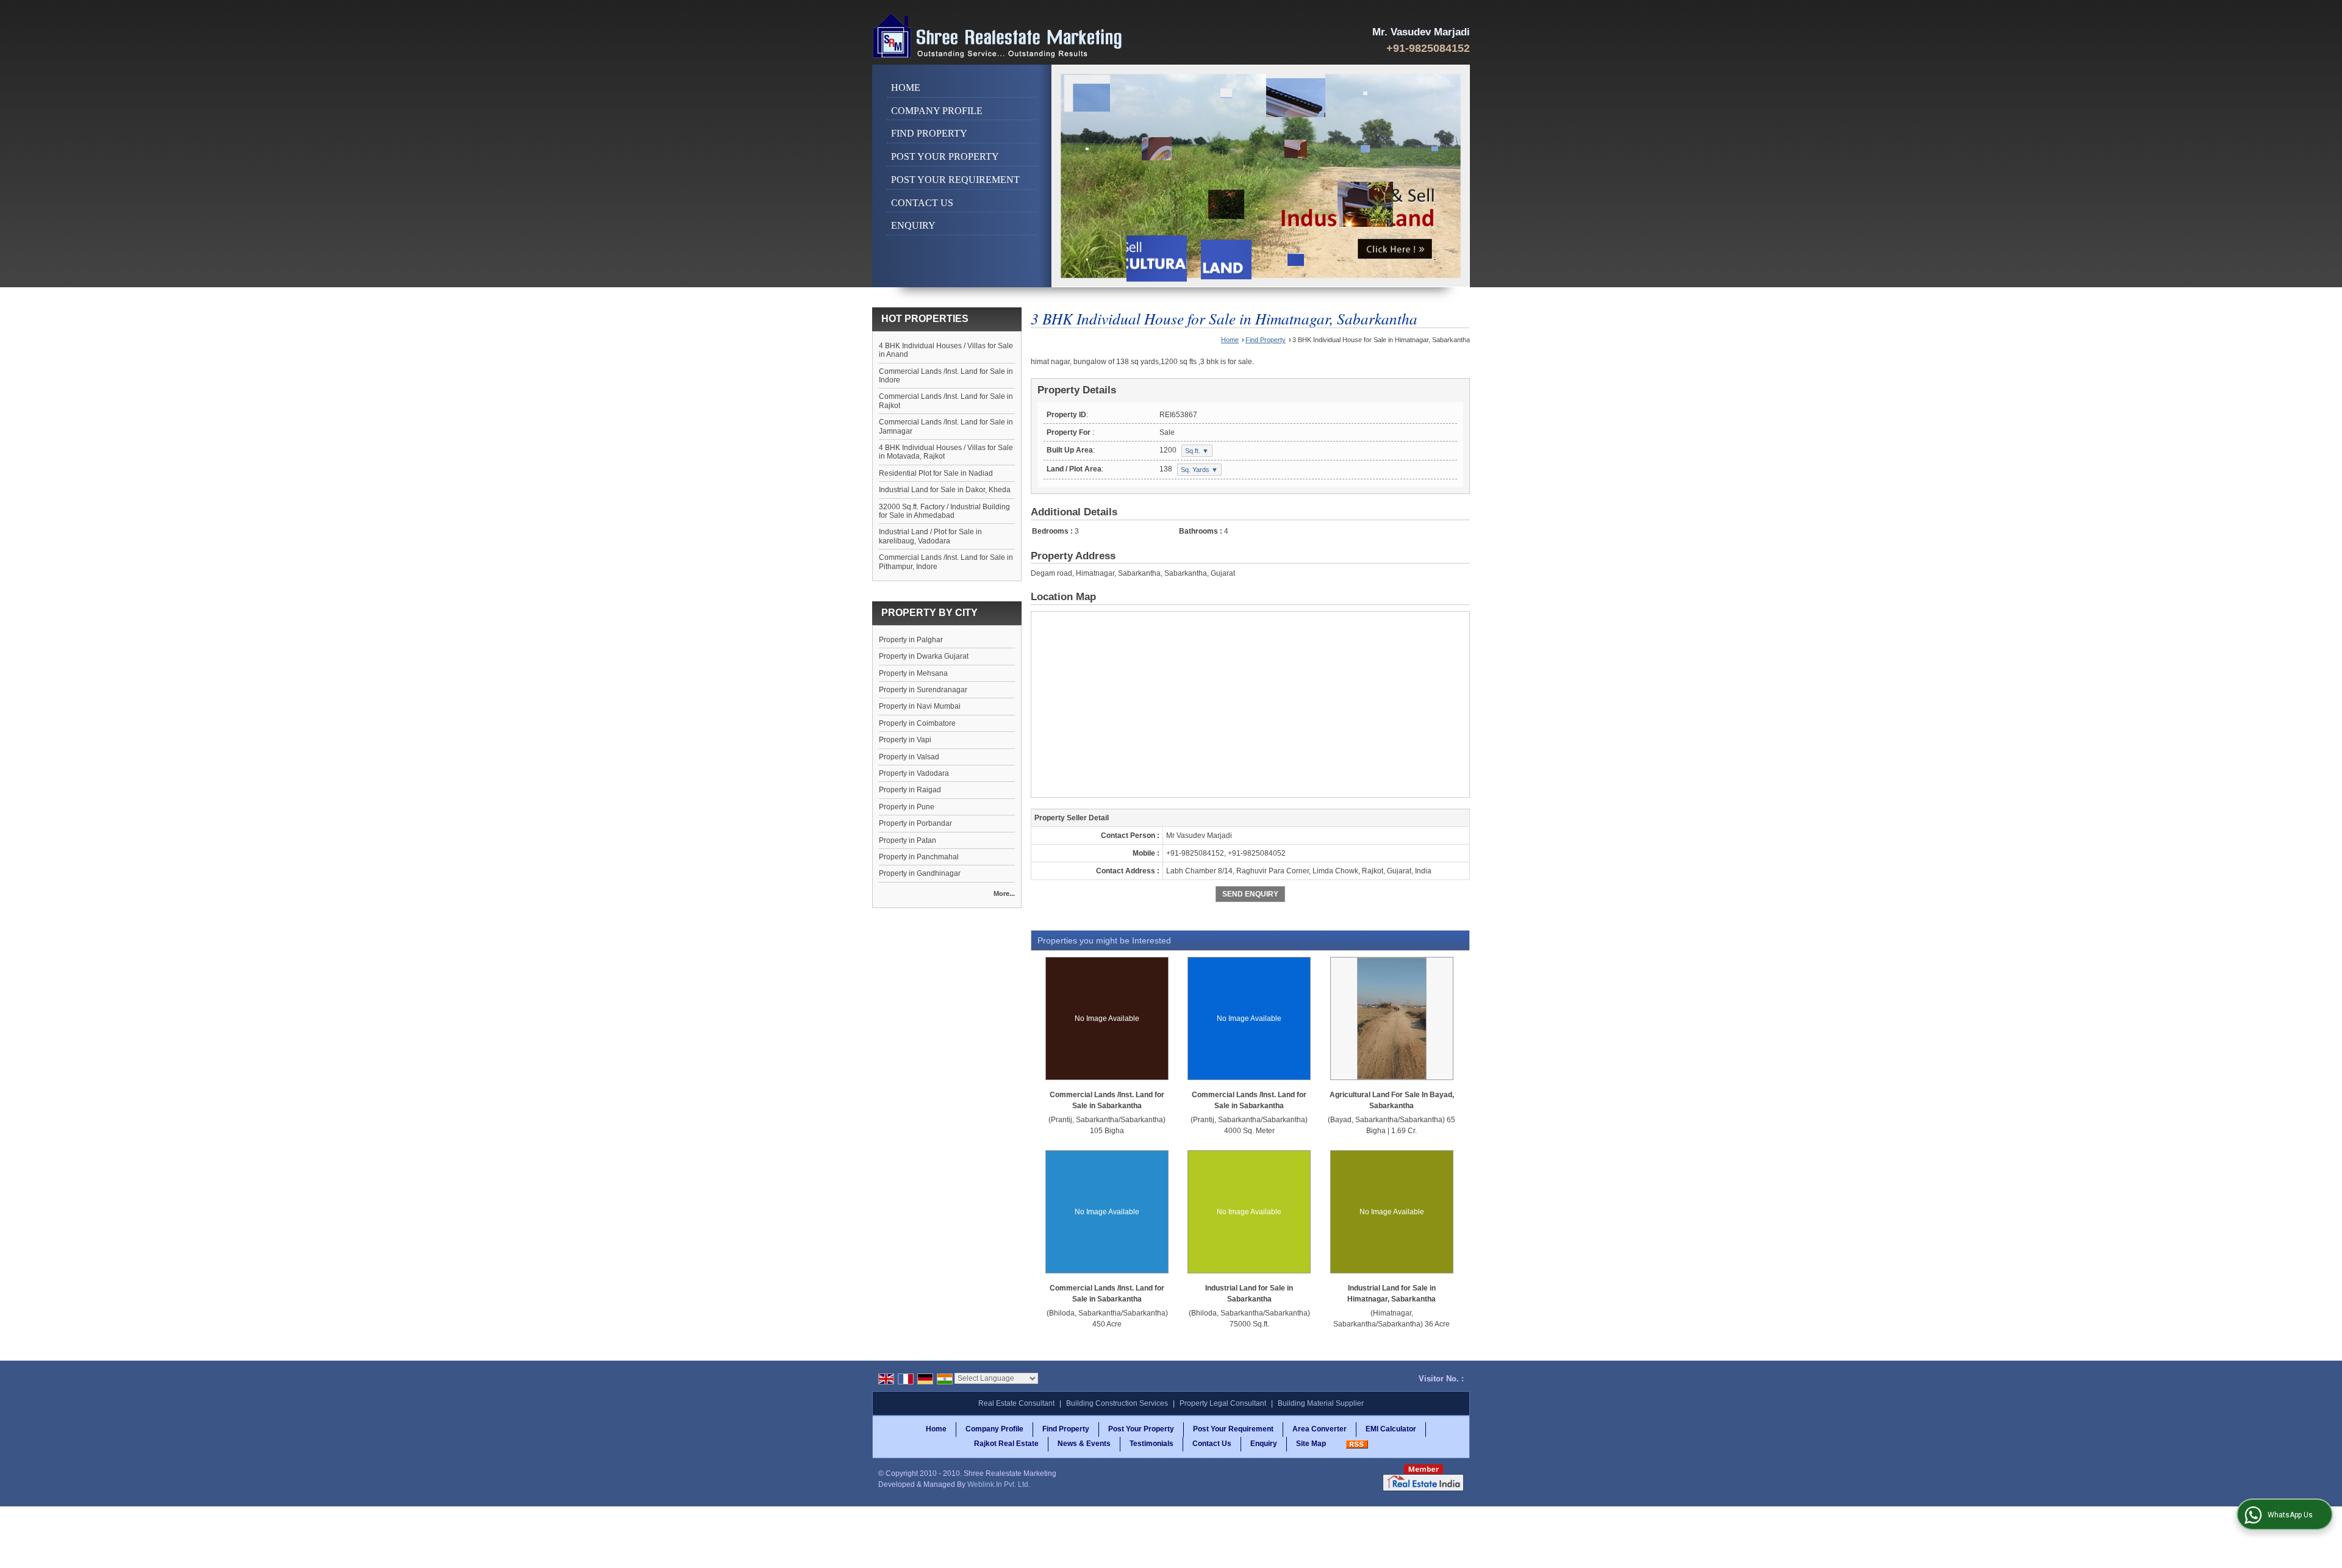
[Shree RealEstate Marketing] (998, 35)
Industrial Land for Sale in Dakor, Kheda (945, 490)
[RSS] (1357, 1444)
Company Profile (937, 111)
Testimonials (1151, 1444)
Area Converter (1320, 1429)
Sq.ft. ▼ (1197, 451)
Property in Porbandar (915, 823)
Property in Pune (907, 807)
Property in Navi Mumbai (920, 706)
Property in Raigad (910, 790)
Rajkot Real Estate (1006, 1444)
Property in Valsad (909, 757)
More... (1004, 893)
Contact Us (922, 203)
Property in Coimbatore (917, 723)
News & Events (1084, 1444)
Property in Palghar (911, 640)
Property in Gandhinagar (920, 873)
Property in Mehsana (913, 673)
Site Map (1311, 1444)
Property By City (929, 613)
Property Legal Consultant (1223, 1403)
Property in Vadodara (914, 773)
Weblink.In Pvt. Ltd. (999, 1484)
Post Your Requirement (955, 180)
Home (906, 88)
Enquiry (913, 225)
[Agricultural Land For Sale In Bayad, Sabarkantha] (1392, 1018)
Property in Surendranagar (923, 690)
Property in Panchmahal (919, 857)
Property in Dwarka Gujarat (924, 656)
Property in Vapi (905, 740)
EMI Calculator (1391, 1429)
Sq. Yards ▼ (1199, 470)
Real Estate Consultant (1016, 1403)
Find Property (929, 133)
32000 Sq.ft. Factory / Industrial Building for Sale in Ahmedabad (944, 511)
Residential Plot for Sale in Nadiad (936, 473)
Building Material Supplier (1321, 1403)
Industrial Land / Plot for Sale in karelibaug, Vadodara (930, 536)
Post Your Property (945, 156)
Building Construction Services (1117, 1403)
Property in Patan (908, 840)
